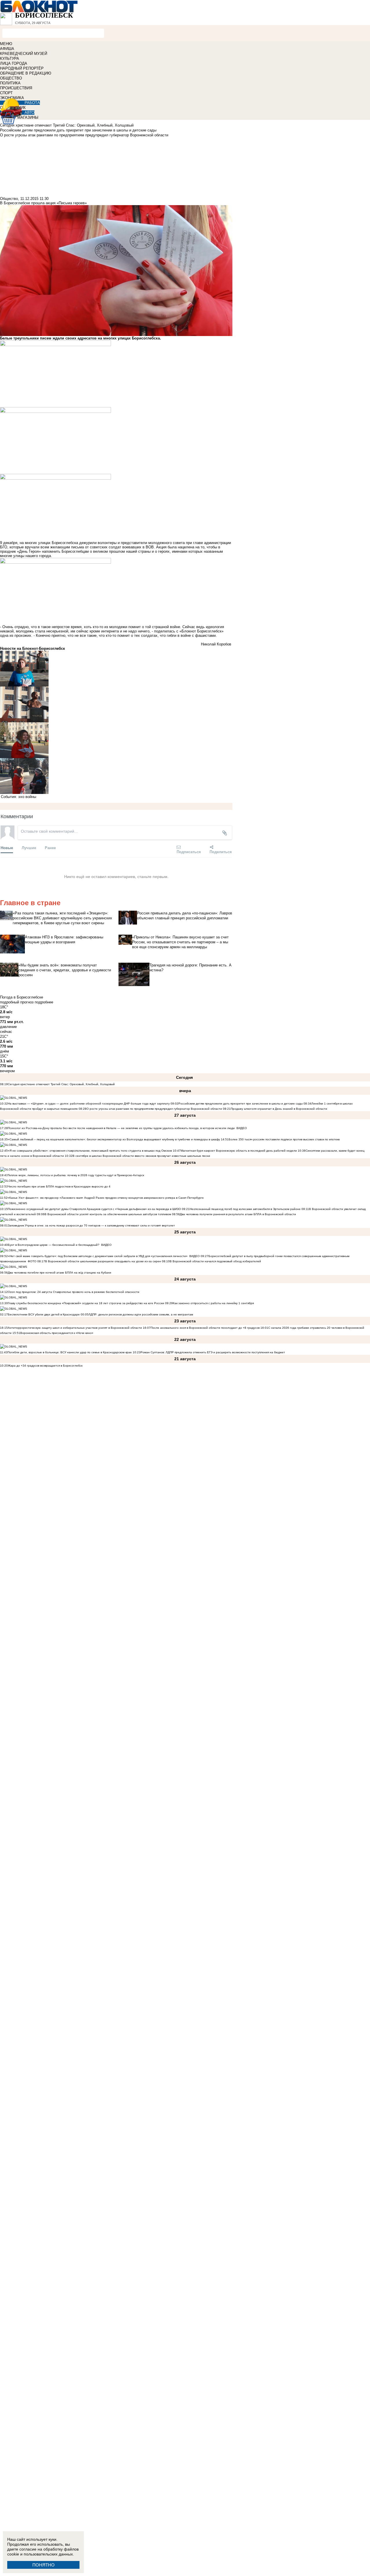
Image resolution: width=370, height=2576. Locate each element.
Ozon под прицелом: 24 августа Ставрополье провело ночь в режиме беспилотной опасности (74, 1292)
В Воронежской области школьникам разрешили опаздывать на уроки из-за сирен (103, 1261)
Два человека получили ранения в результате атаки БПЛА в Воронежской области (238, 1214)
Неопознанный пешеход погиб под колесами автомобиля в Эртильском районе (245, 1209)
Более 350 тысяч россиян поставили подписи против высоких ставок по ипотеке (284, 1139)
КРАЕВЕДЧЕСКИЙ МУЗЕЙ (24, 54)
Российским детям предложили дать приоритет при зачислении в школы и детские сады (240, 1104)
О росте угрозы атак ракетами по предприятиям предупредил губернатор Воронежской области (155, 1109)
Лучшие (29, 848)
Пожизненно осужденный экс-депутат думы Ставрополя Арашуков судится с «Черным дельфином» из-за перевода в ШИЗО (94, 1209)
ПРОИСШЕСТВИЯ (16, 88)
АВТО (29, 113)
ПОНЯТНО (44, 2565)
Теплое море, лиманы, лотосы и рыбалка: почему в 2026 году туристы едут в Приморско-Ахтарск (76, 1175)
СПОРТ (6, 93)
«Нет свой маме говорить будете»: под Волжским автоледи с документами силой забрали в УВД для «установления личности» (98, 1256)
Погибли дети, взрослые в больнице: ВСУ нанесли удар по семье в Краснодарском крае (70, 1352)
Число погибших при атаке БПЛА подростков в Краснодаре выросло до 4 (59, 1186)
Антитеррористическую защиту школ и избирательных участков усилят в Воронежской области (75, 1328)
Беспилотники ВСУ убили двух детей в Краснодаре (44, 1314)
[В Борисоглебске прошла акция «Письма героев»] (116, 669)
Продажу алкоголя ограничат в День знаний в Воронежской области (279, 1109)
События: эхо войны (18, 797)
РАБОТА (32, 103)
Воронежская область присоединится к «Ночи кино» (57, 1333)
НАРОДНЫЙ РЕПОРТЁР (22, 68)
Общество (9, 199)
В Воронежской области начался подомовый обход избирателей (215, 1261)
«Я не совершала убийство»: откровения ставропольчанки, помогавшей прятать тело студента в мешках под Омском (90, 1151)
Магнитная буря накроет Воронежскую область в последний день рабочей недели (239, 1151)
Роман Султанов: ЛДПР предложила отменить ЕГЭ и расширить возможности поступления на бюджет (213, 1352)
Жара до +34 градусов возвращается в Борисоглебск (45, 1366)
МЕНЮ (6, 44)
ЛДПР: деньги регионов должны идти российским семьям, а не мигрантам (141, 1314)
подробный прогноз (17, 1002)
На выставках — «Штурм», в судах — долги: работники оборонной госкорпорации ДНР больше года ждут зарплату (89, 1104)
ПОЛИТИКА (10, 83)
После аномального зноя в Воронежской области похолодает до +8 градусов (205, 1328)
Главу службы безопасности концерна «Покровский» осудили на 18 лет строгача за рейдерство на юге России (86, 1303)
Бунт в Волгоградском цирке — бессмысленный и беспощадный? (54, 1245)
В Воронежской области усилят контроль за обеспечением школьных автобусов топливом (108, 1214)
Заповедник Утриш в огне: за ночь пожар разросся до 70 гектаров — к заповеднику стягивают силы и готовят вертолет (91, 1225)
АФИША (7, 49)
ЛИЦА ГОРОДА (14, 63)
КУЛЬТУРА (10, 59)
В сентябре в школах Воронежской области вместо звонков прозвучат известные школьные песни (141, 1156)
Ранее (50, 848)
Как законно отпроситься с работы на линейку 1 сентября (213, 1303)
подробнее (44, 1002)
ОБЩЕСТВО (11, 78)
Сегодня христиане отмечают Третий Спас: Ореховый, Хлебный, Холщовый (61, 1084)
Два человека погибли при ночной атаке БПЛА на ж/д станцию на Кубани (60, 1273)
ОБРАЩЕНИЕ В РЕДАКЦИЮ (26, 73)
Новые (7, 848)
